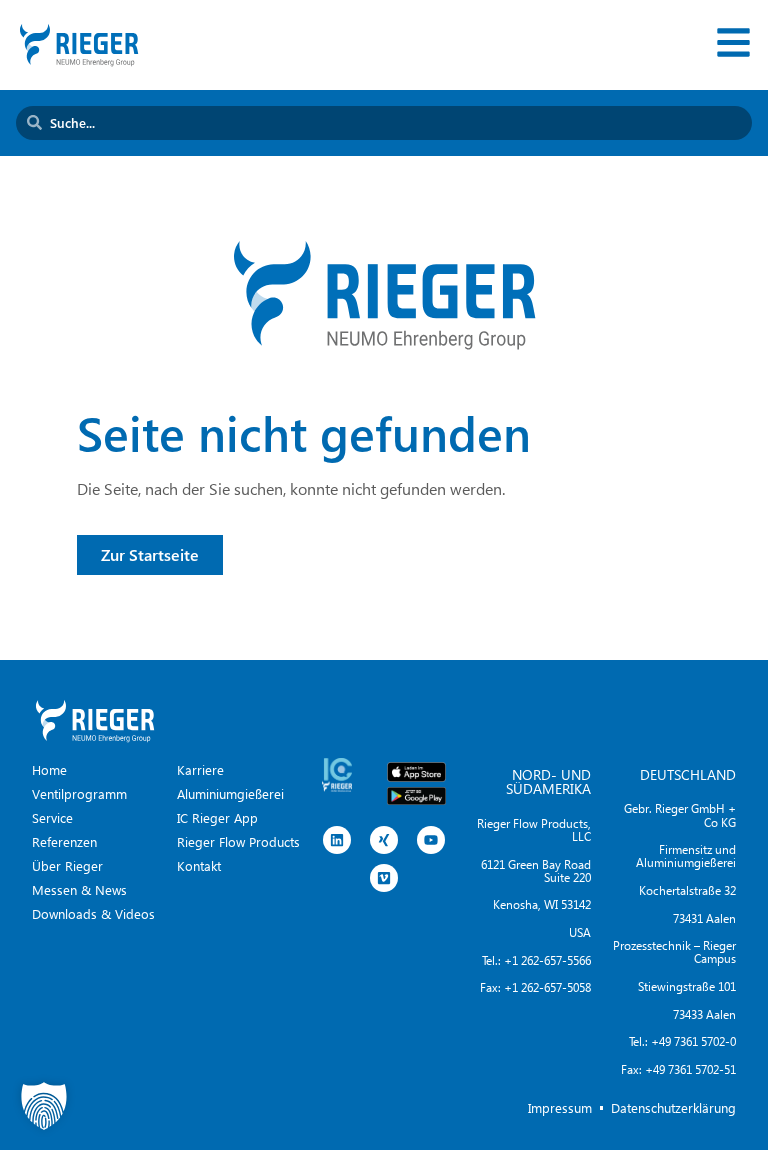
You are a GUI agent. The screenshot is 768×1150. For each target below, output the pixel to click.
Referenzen (64, 841)
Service (52, 817)
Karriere (200, 769)
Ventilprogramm (79, 793)
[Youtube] (431, 840)
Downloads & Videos (93, 913)
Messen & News (79, 889)
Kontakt (199, 865)
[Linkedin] (337, 840)
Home (49, 769)
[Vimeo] (384, 878)
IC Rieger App (217, 817)
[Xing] (384, 840)
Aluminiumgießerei (230, 793)
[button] (44, 1106)
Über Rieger (67, 865)
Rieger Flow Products (238, 841)
